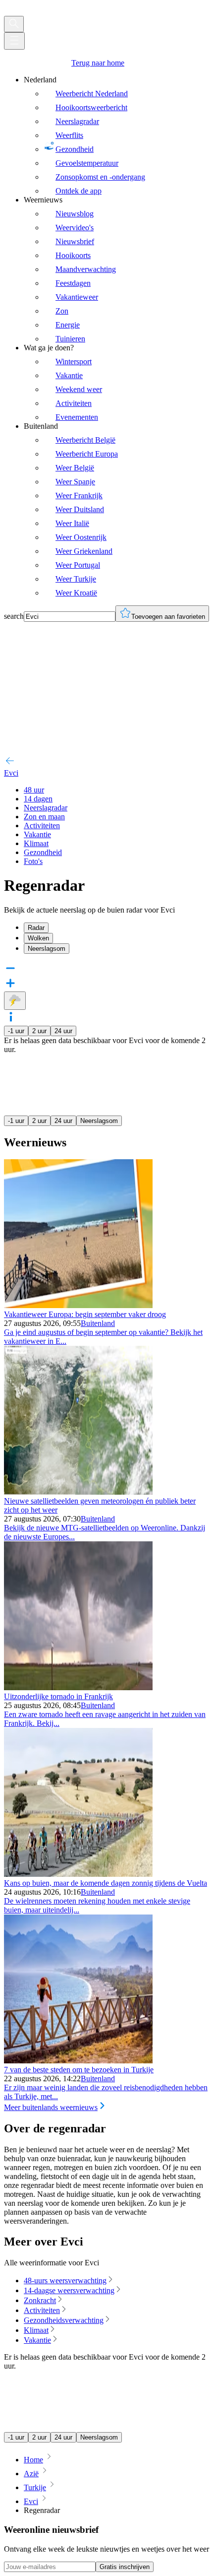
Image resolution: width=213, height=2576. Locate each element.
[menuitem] (116, 135)
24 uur (63, 1031)
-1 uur (16, 1031)
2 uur (39, 1031)
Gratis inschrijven (125, 2567)
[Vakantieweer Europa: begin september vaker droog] (78, 1305)
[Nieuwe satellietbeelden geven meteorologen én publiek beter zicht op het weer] (78, 1492)
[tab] (116, 928)
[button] (106, 1018)
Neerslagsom (99, 1121)
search (14, 616)
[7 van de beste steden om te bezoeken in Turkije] (78, 2061)
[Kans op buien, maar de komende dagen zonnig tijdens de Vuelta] (78, 1874)
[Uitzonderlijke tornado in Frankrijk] (78, 1687)
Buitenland (98, 1323)
